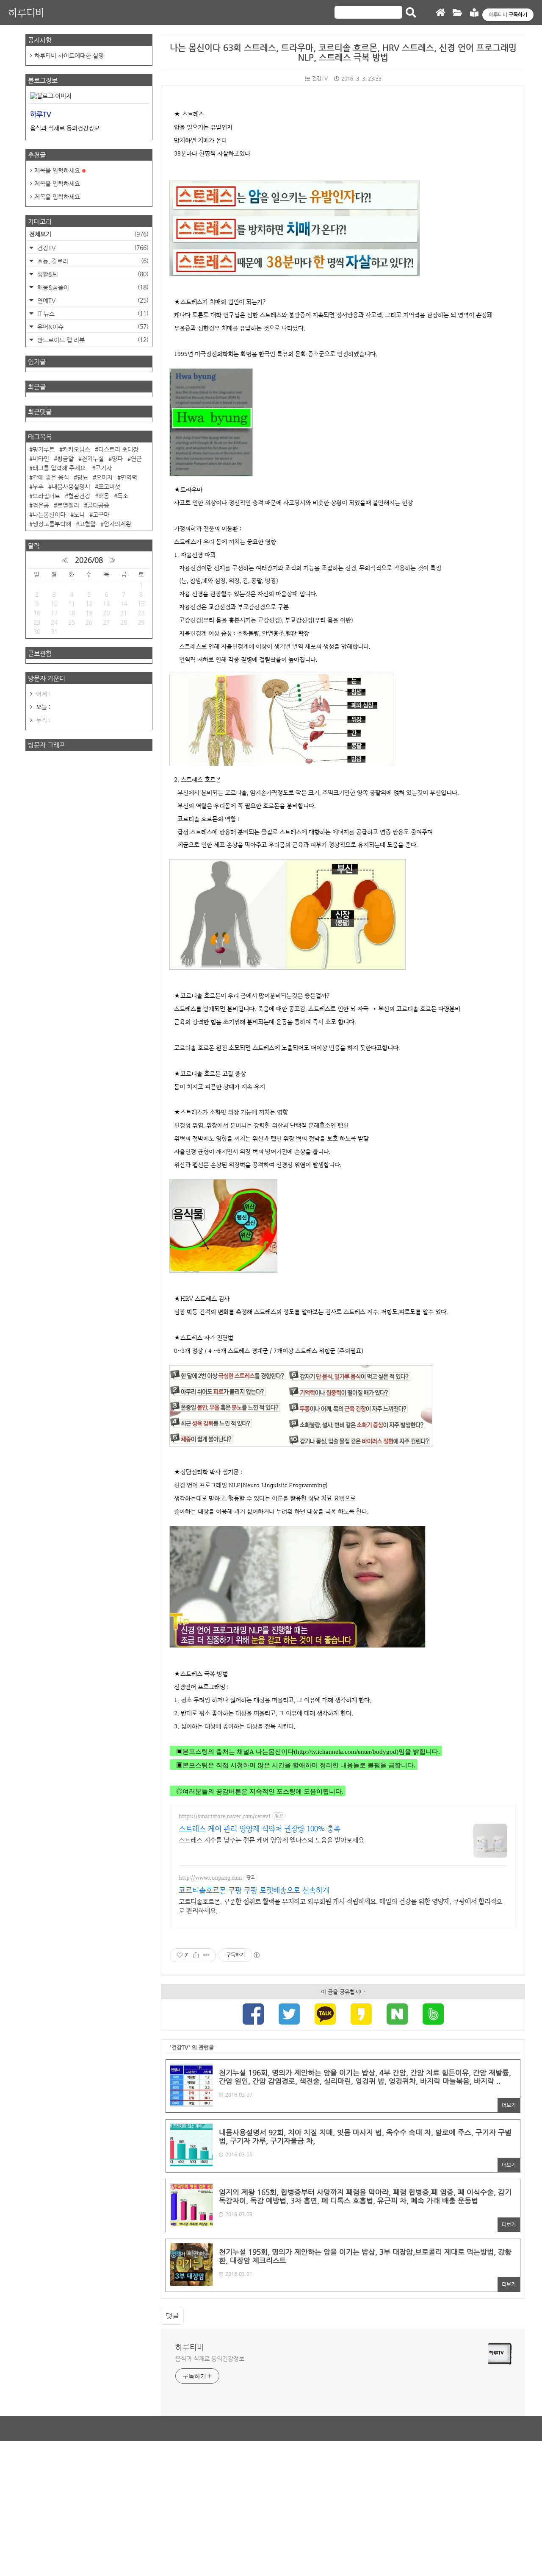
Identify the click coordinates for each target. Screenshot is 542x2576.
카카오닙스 (76, 449)
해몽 (104, 496)
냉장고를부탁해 (52, 524)
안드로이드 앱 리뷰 (92, 340)
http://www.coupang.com (210, 1878)
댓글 (172, 2316)
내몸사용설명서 (71, 487)
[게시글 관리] (206, 1955)
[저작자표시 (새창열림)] (256, 1955)
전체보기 (89, 234)
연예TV (92, 300)
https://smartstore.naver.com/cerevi (224, 1816)
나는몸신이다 (49, 515)
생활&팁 (92, 274)
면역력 (129, 477)
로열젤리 (68, 505)
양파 (117, 459)
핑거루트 (44, 449)
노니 (79, 515)
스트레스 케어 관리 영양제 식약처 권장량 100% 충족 (260, 1829)
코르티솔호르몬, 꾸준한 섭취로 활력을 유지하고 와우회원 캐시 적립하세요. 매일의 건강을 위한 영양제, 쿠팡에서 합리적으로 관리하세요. (340, 1906)
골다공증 (98, 505)
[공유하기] (196, 1955)
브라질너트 (46, 496)
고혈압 (87, 524)
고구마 (101, 515)
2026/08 (89, 560)
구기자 (104, 468)
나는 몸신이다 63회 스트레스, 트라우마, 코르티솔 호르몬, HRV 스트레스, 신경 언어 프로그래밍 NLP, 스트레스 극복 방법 (343, 53)
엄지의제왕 (118, 524)
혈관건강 (79, 496)
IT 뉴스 (92, 313)
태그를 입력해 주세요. (60, 468)
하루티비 (26, 13)
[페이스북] (253, 2015)
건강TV (320, 78)
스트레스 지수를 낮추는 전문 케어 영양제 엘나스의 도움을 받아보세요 (271, 1840)
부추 (38, 487)
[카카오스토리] (361, 2015)
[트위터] (289, 2015)
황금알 (65, 459)
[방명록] (474, 13)
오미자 (104, 477)
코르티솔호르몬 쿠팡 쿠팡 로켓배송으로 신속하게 (254, 1890)
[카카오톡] (325, 2015)
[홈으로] (440, 13)
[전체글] (457, 13)
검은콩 (41, 505)
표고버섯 (109, 487)
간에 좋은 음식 (51, 477)
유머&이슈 (92, 327)
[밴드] (433, 2015)
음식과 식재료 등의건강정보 (210, 2359)
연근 (136, 459)
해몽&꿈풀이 (92, 287)
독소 (123, 496)
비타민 (41, 459)
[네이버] (397, 2015)
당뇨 (83, 477)
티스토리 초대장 (118, 449)
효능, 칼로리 (92, 261)
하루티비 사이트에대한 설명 (69, 56)
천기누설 (93, 459)
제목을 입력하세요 (57, 170)
